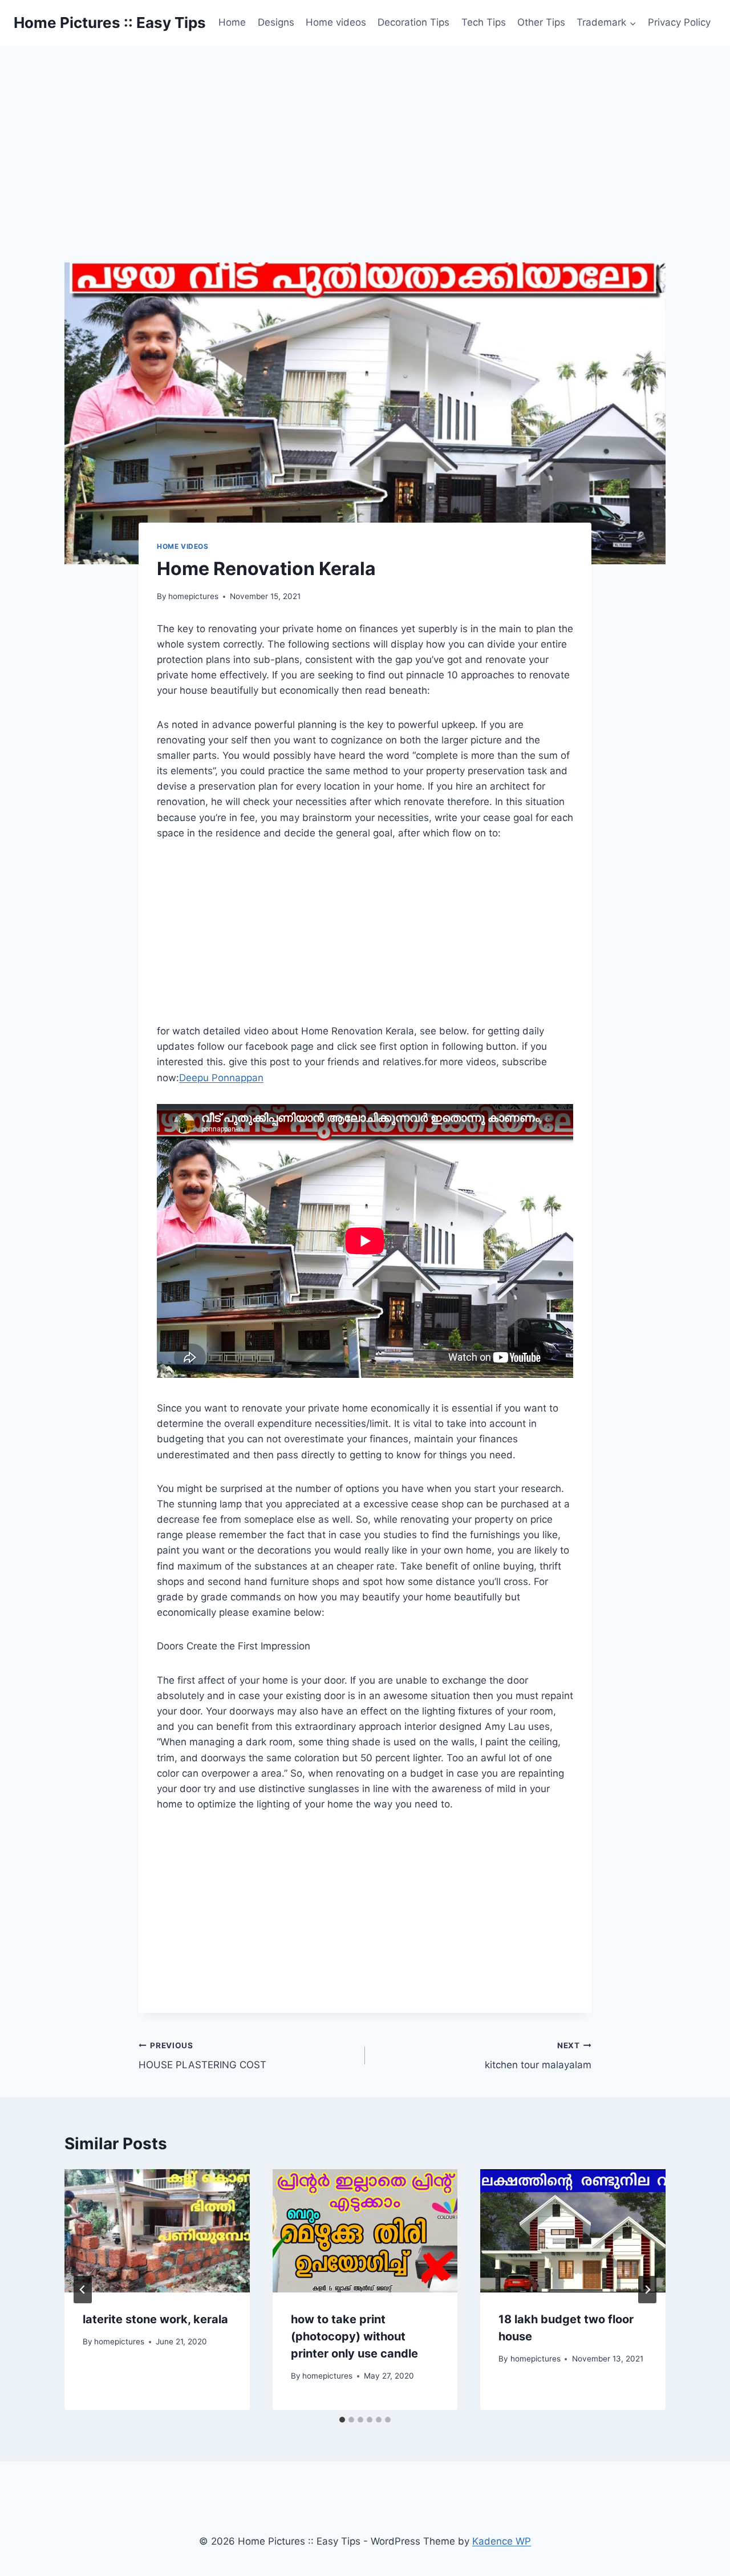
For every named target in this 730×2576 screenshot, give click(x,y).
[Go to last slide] (83, 2290)
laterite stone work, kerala (155, 2319)
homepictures (193, 596)
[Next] (647, 2290)
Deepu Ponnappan (221, 1078)
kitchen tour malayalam (538, 2056)
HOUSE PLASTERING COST (202, 2056)
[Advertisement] (365, 131)
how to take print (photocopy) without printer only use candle (354, 2336)
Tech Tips (484, 22)
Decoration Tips (413, 22)
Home (232, 22)
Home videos (336, 22)
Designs (276, 22)
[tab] (342, 2420)
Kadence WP (502, 2541)
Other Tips (541, 22)
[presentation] (157, 2231)
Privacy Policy (679, 22)
